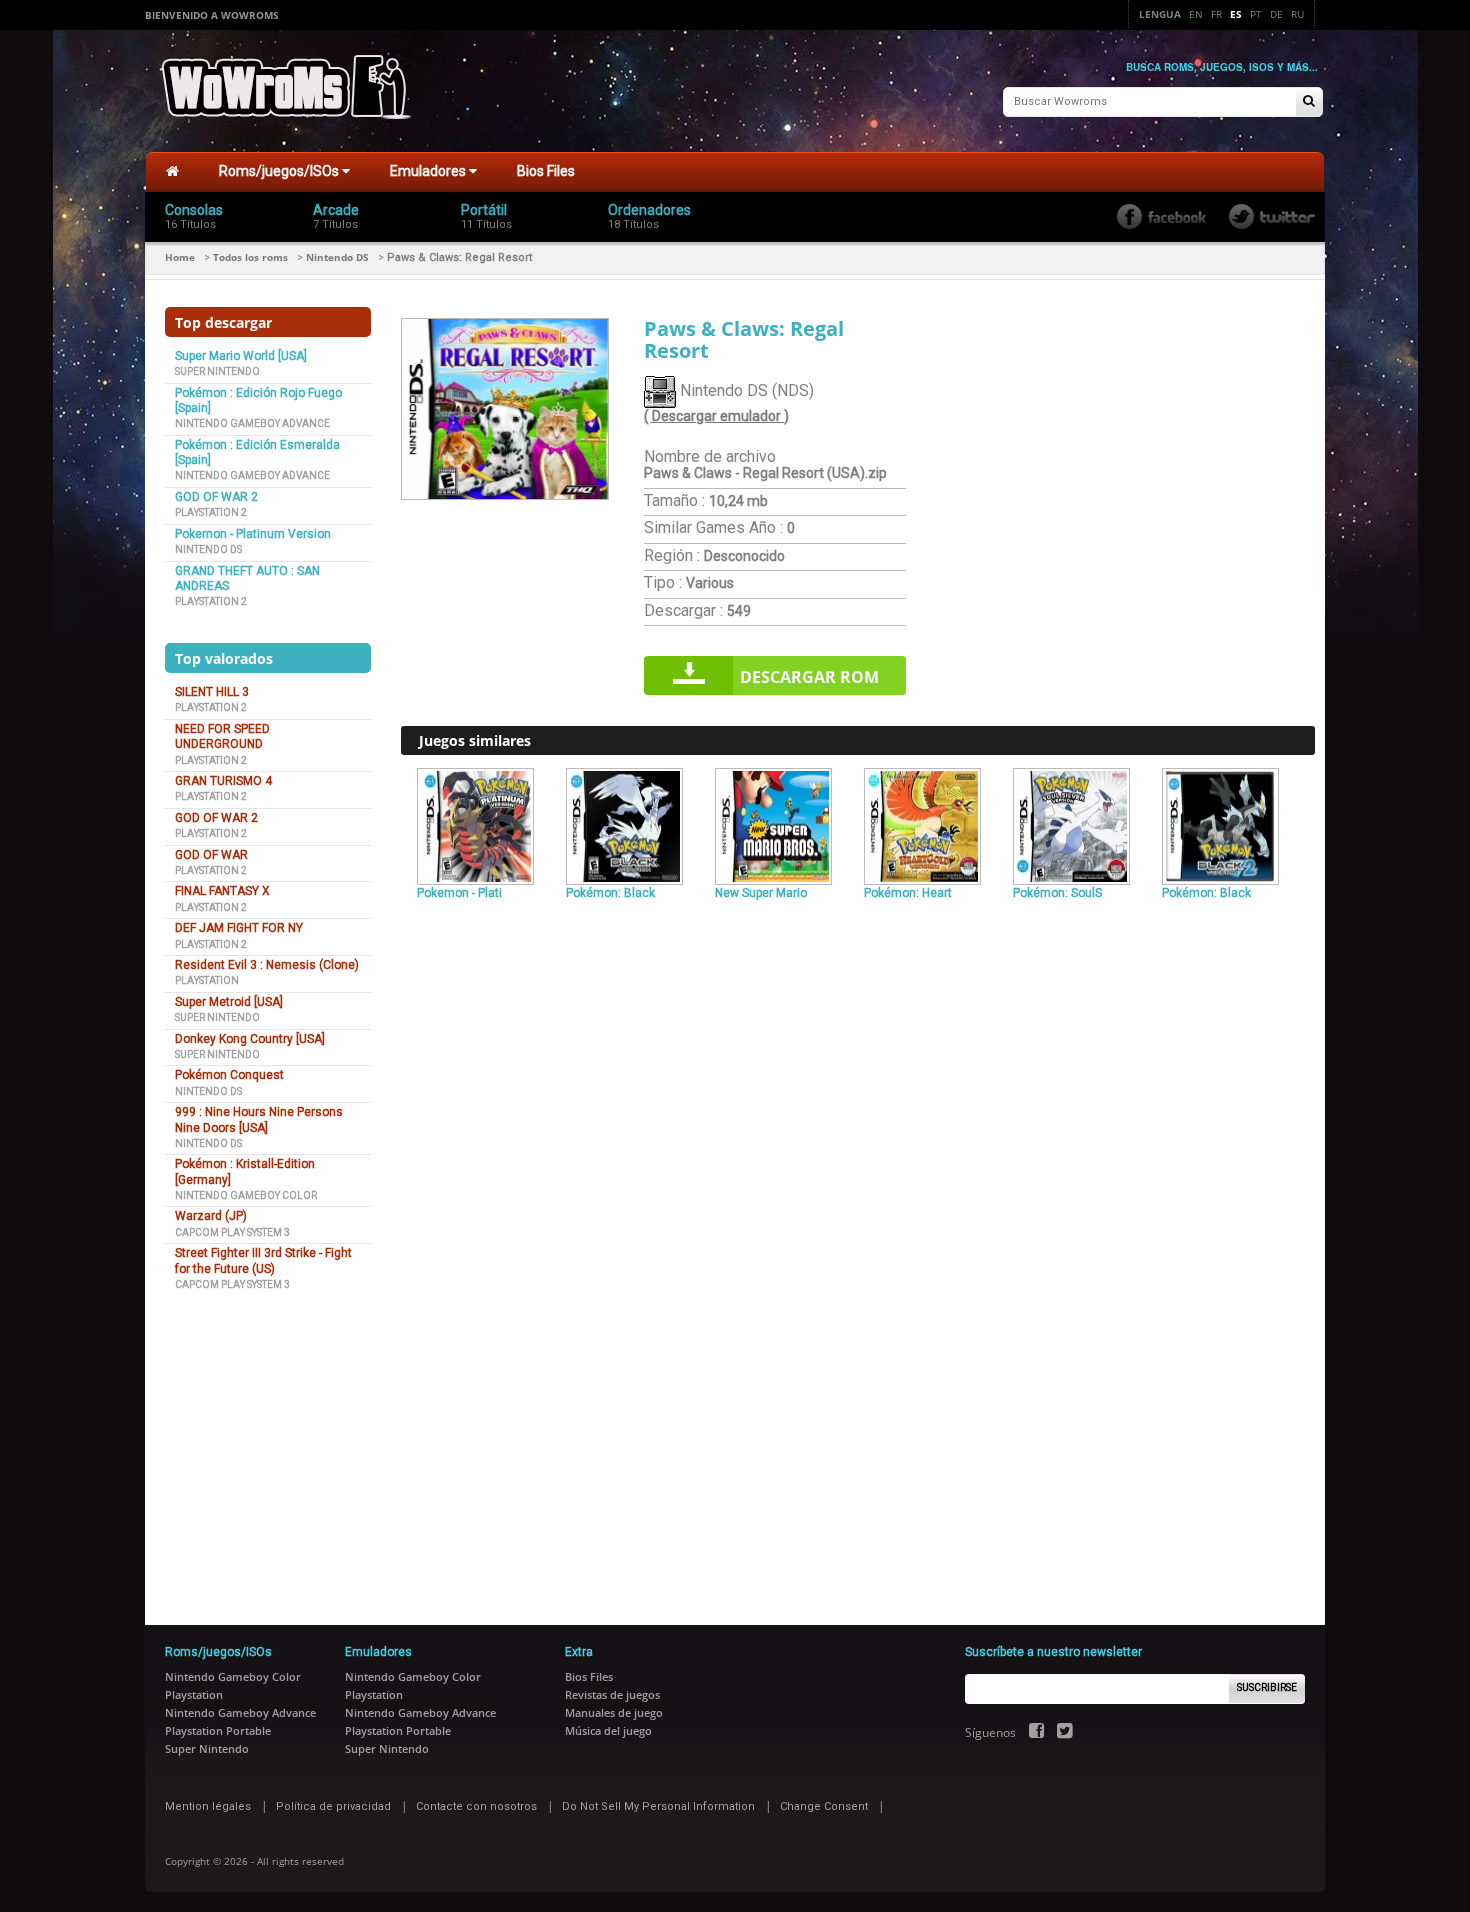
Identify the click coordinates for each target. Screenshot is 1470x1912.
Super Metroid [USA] (229, 1002)
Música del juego (608, 1730)
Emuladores (429, 171)
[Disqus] (858, 1180)
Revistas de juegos (612, 1694)
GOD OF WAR (211, 855)
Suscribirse (1267, 1687)
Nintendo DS (337, 257)
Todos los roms (250, 257)
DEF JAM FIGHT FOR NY (239, 928)
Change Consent (824, 1806)
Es (1236, 14)
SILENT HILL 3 (212, 692)
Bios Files (546, 171)
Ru (1297, 14)
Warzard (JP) (211, 1216)
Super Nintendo (217, 371)
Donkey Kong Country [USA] (250, 1039)
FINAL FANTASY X (222, 891)
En (1196, 14)
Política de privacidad (333, 1806)
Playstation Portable (218, 1730)
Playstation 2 (211, 512)
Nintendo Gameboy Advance (252, 423)
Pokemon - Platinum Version (253, 534)
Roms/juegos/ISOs (280, 171)
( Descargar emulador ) (716, 416)
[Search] (1309, 102)
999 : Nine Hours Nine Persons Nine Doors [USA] (259, 1119)
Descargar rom (809, 677)
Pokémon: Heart (908, 893)
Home (180, 257)
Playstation (207, 980)
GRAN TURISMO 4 (223, 781)
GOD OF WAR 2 (216, 497)
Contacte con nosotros (476, 1806)
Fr (1216, 14)
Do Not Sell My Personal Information (658, 1806)
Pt (1256, 14)
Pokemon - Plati (459, 893)
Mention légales (208, 1806)
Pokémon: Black (610, 893)
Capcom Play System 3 (232, 1232)
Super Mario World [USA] (241, 356)
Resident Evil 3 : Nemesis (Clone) (267, 965)
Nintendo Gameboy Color (246, 1195)
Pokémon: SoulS (1057, 893)
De (1276, 14)
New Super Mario (761, 893)
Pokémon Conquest (229, 1075)
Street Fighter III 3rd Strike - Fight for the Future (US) (263, 1260)
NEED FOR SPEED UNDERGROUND (222, 736)
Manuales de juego (614, 1712)
